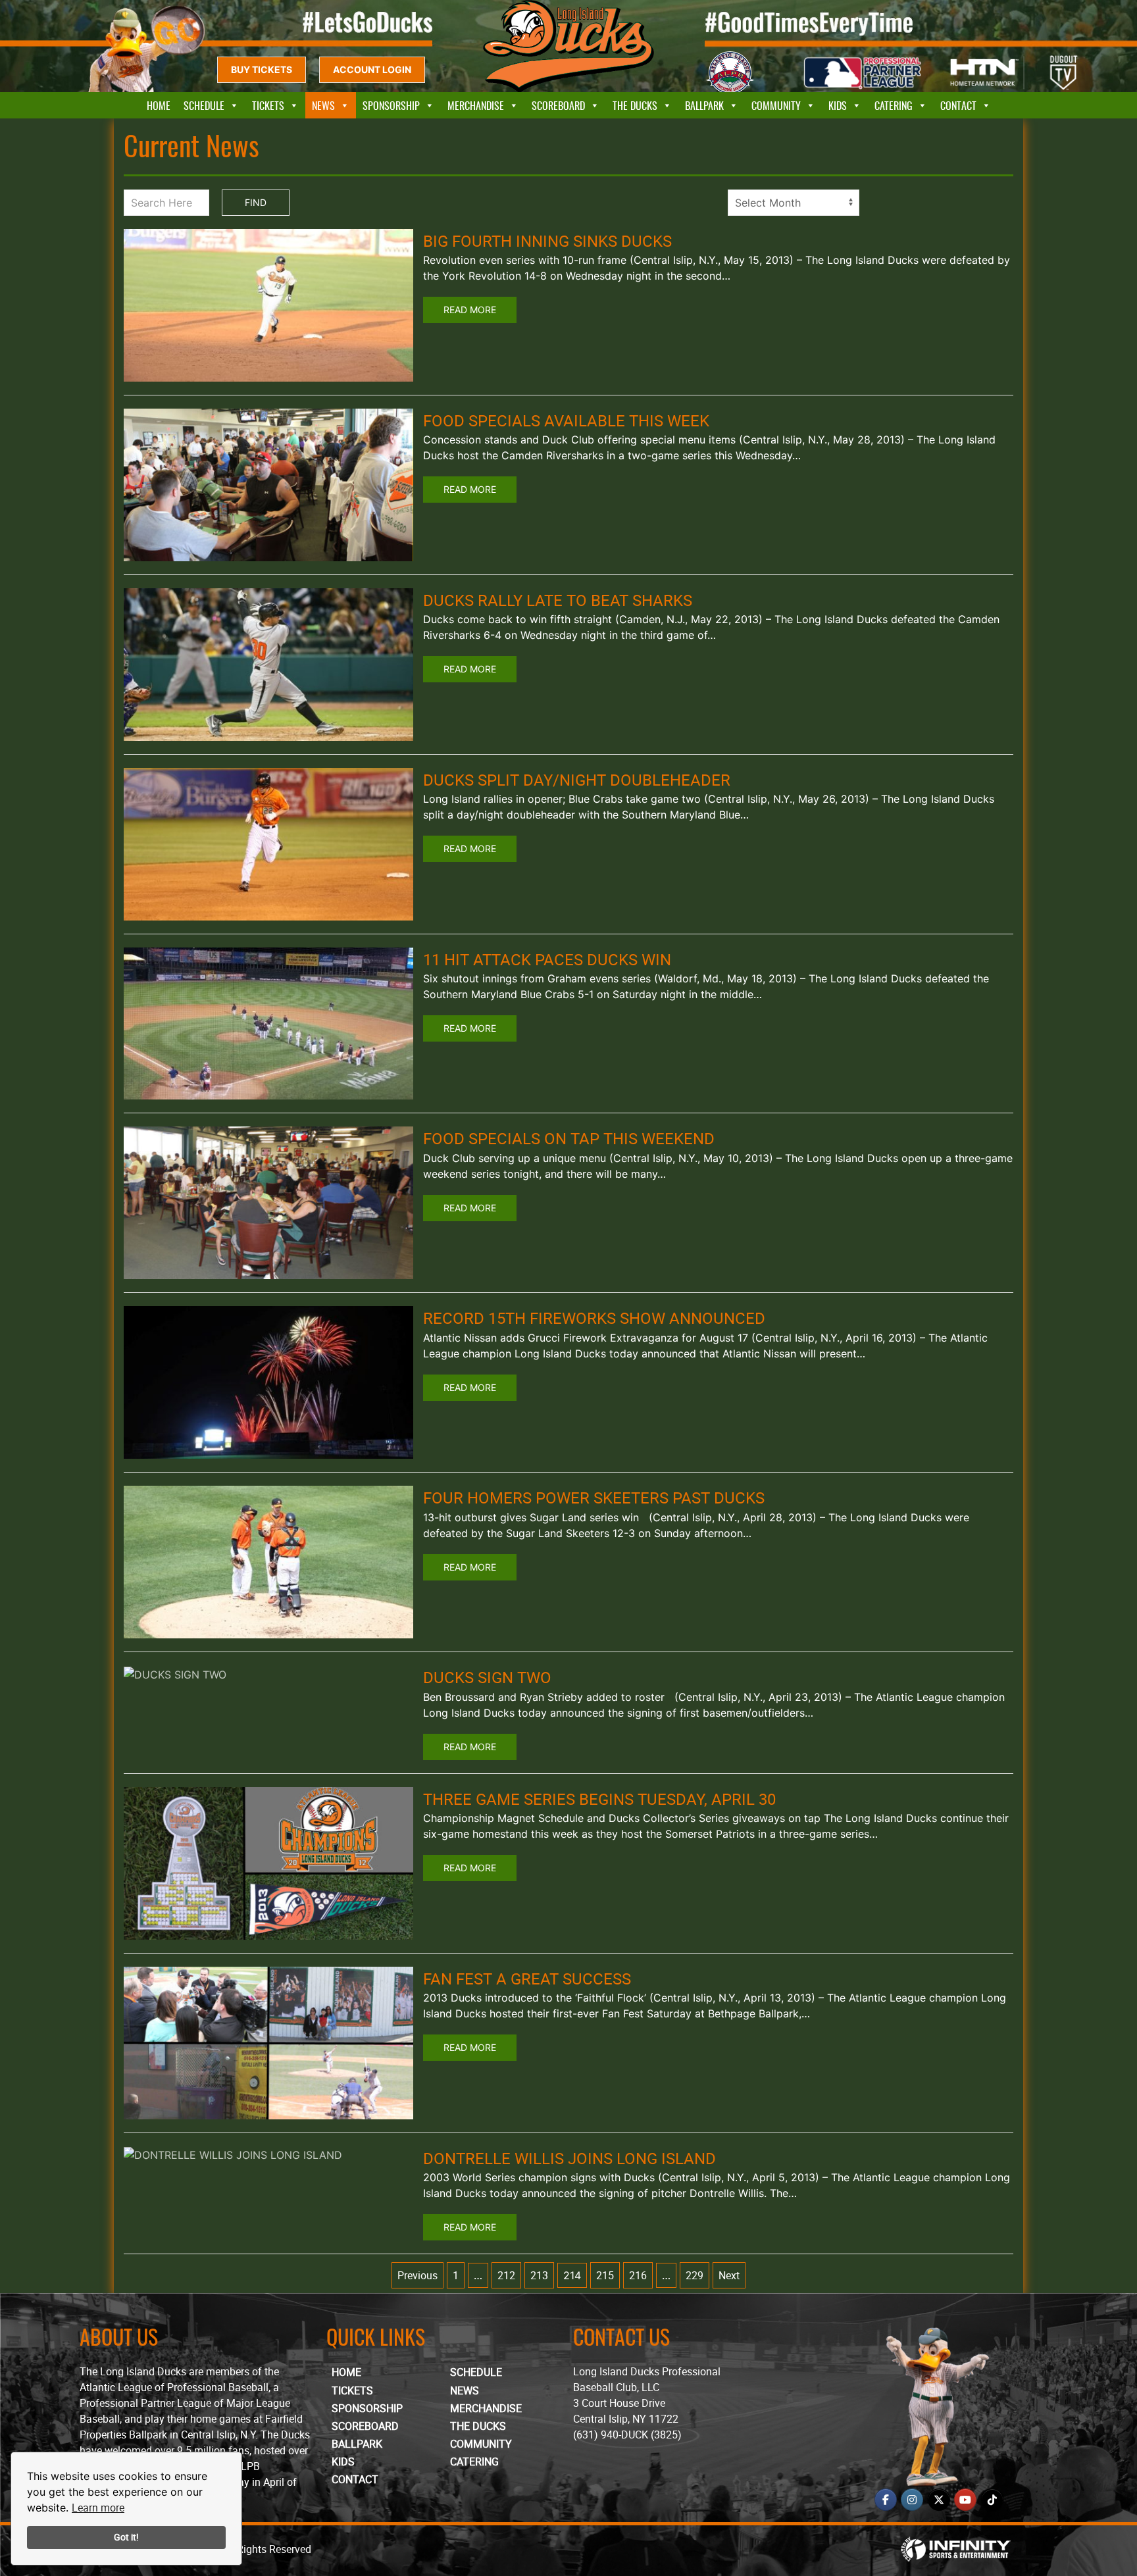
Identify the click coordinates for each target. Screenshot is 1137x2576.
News (323, 105)
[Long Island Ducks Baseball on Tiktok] (992, 2500)
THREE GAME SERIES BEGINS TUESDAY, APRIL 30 (599, 1799)
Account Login (372, 69)
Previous (417, 2275)
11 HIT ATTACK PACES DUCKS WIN (547, 959)
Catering (894, 105)
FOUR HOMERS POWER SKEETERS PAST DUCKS (594, 1498)
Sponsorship (391, 105)
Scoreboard (558, 105)
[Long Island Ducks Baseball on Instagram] (912, 2500)
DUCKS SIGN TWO (487, 1677)
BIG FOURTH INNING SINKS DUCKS (547, 241)
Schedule (204, 105)
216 (638, 2275)
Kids (838, 105)
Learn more (98, 2508)
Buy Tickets (262, 69)
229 (695, 2275)
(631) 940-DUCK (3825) (627, 2435)
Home (159, 105)
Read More (470, 310)
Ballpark (704, 105)
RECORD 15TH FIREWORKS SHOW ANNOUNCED (594, 1318)
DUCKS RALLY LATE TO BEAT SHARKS (558, 600)
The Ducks (635, 105)
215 (605, 2275)
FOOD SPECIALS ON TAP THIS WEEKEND (569, 1138)
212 (506, 2275)
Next (729, 2275)
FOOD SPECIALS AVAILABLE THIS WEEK (566, 420)
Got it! (126, 2537)
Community (776, 105)
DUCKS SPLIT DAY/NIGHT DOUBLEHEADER (577, 780)
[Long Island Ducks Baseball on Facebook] (886, 2500)
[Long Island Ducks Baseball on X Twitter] (939, 2500)
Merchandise (476, 105)
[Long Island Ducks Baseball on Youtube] (965, 2500)
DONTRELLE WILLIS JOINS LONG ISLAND (569, 2158)
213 (539, 2275)
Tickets (268, 105)
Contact (958, 105)
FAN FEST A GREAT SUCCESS (527, 1979)
